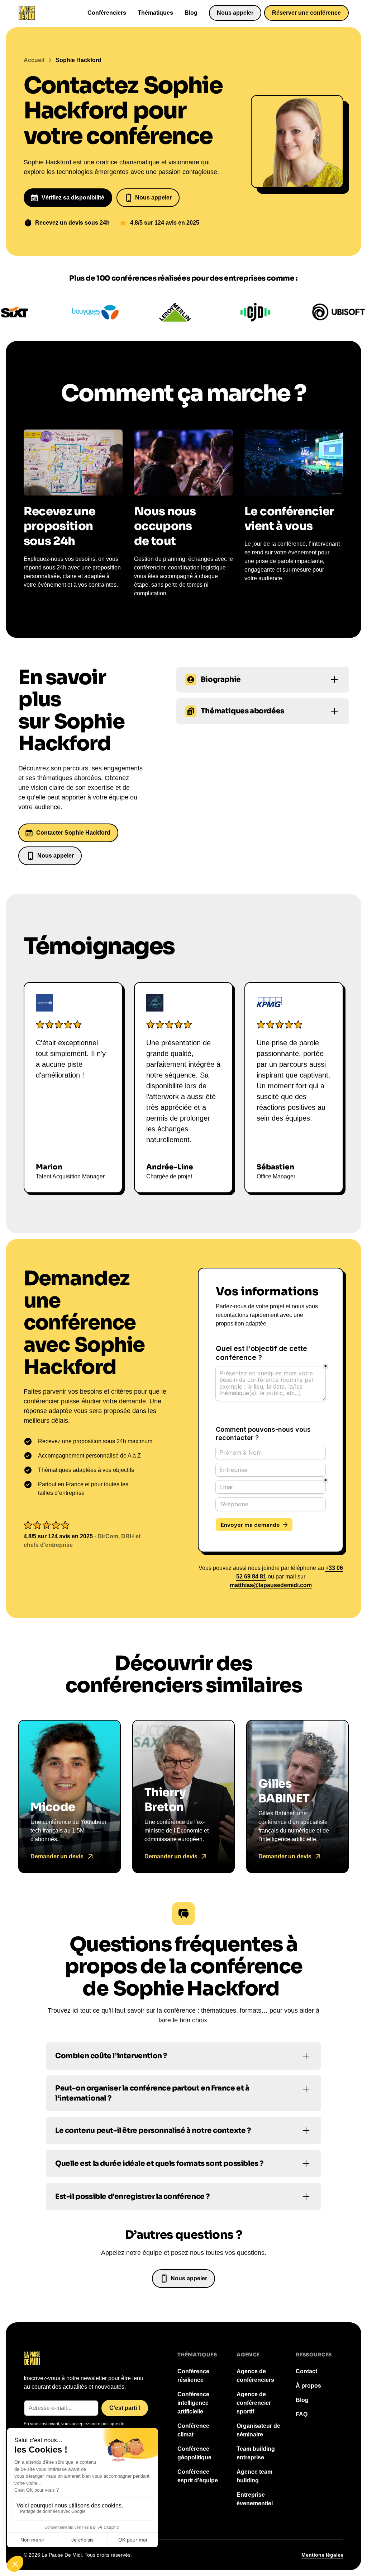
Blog (191, 13)
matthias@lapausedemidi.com (271, 1585)
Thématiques (155, 13)
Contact (306, 2371)
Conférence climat (193, 2430)
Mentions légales (322, 2555)
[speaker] (70, 1796)
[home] (27, 13)
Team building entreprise (256, 2453)
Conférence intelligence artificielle (193, 2403)
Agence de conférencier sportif (254, 2403)
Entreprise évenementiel (255, 2499)
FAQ (302, 2414)
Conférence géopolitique (194, 2453)
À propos (308, 2386)
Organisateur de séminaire (258, 2430)
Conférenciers (107, 13)
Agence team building (254, 2476)
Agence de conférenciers (255, 2376)
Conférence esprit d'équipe (198, 2476)
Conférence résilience (193, 2376)
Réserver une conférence (306, 13)
